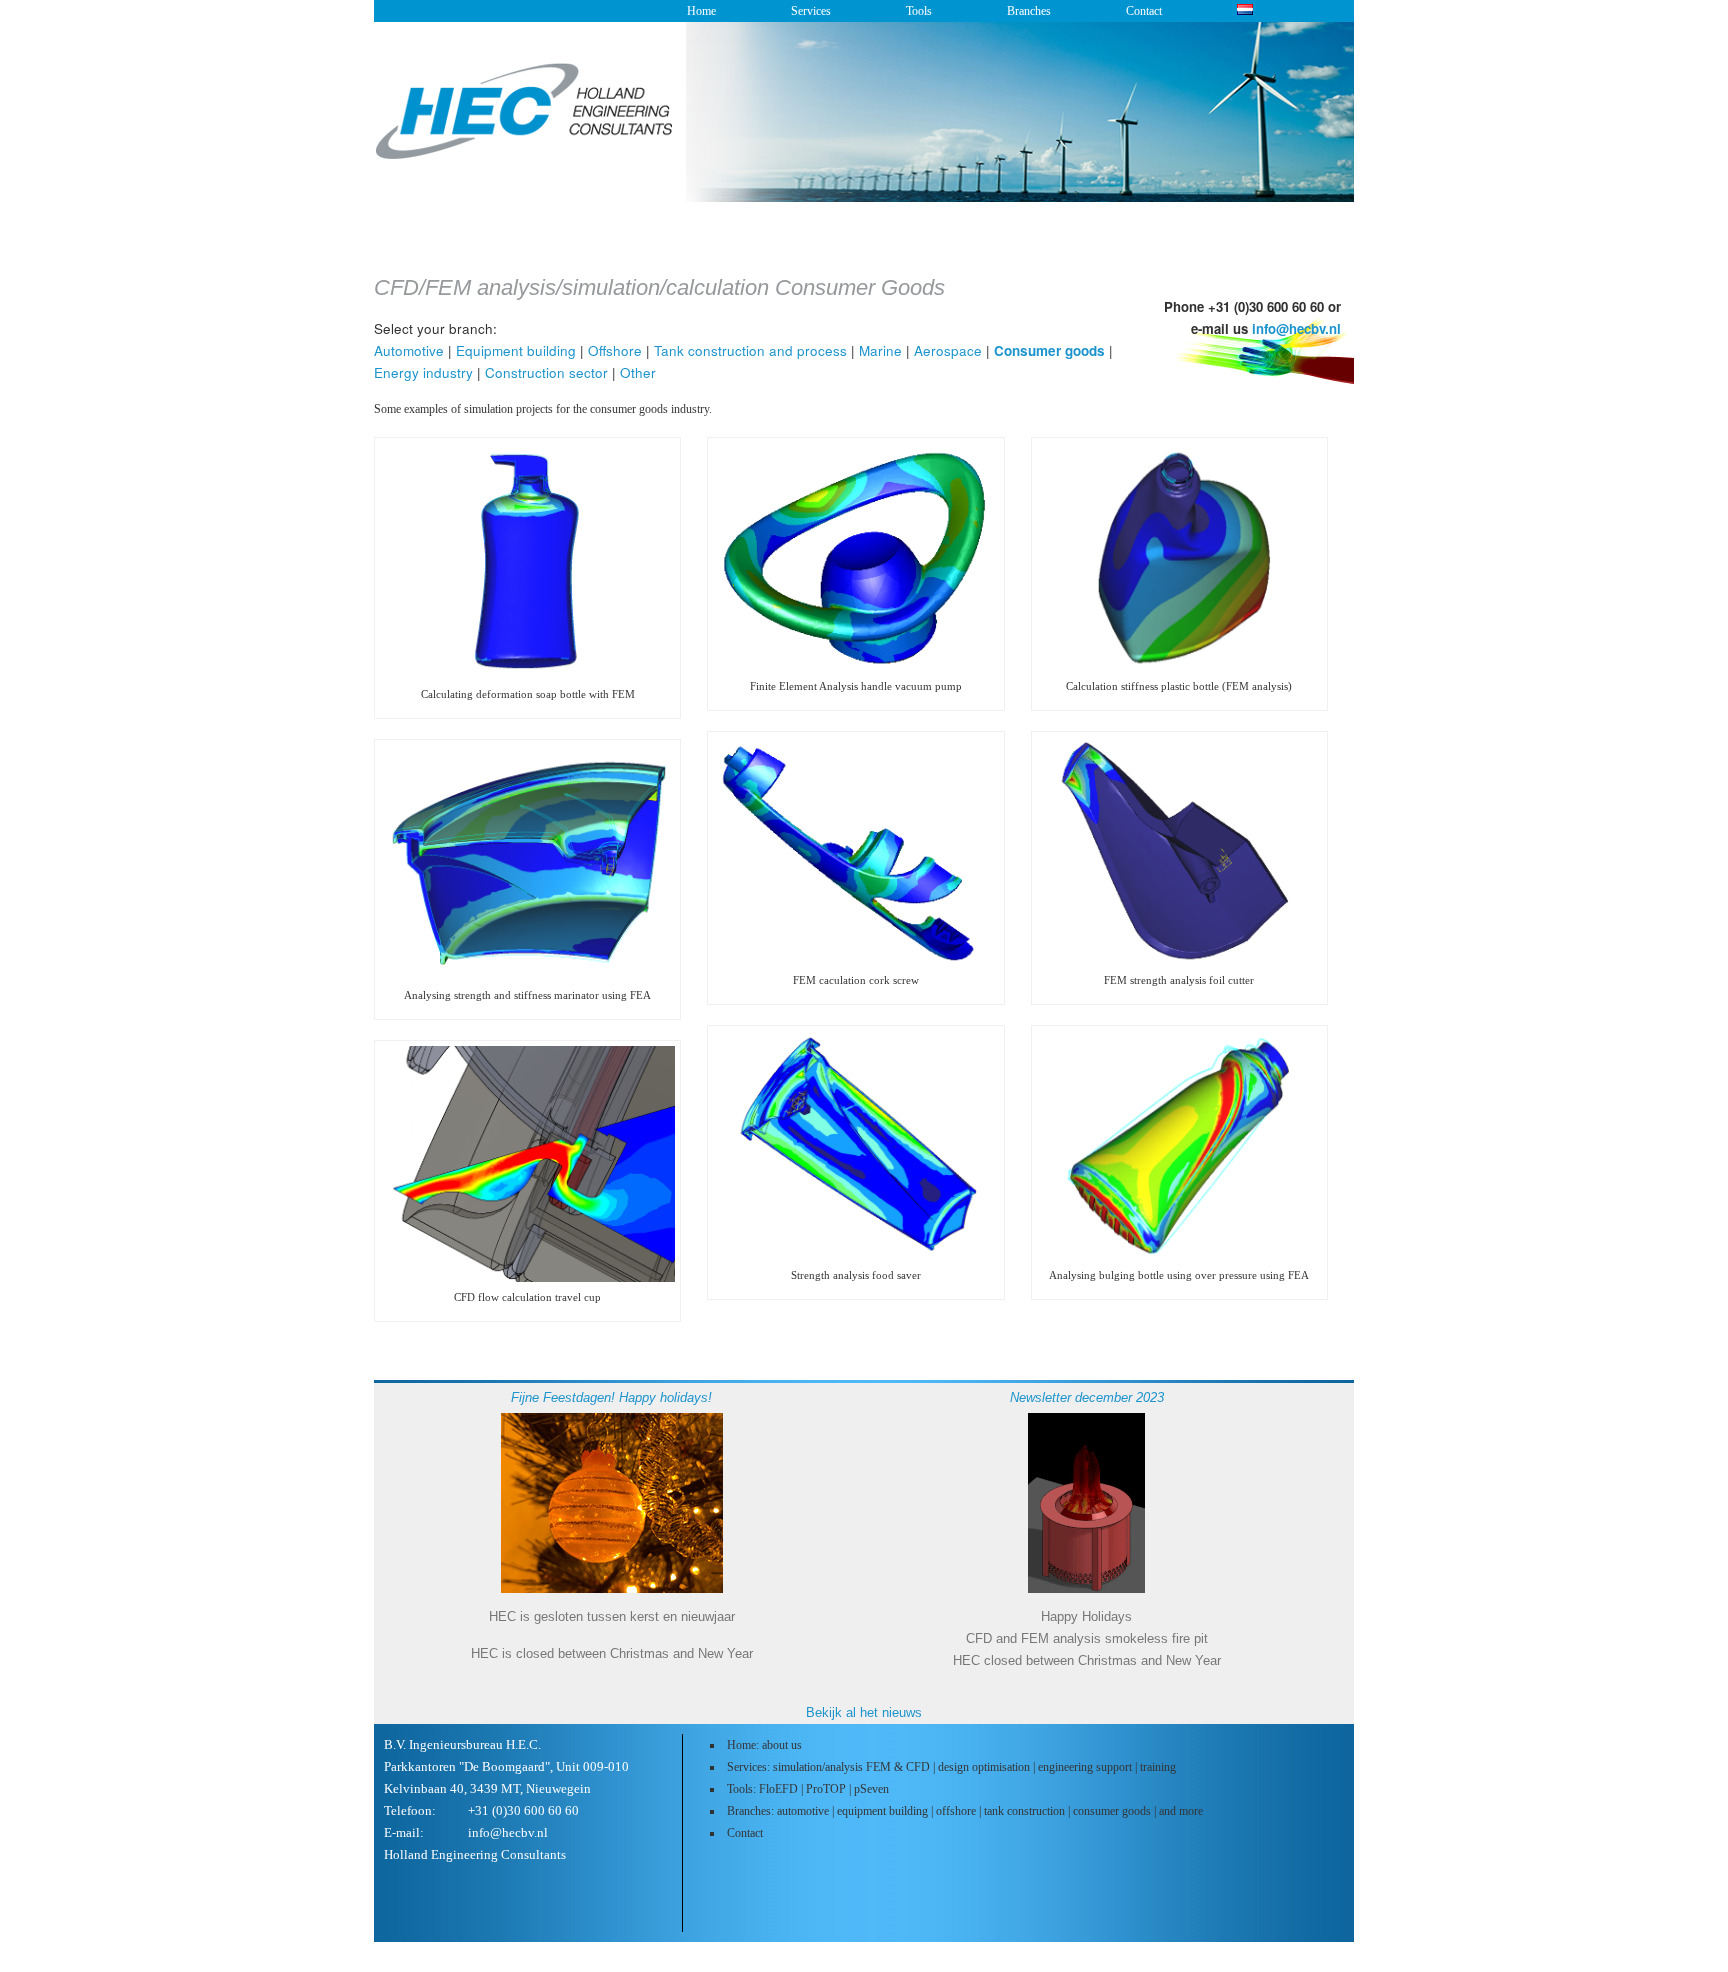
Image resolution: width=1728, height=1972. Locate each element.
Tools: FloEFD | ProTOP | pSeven (808, 1789)
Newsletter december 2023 (1087, 1397)
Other (638, 372)
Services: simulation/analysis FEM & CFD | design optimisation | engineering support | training (951, 1767)
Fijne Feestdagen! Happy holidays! (611, 1397)
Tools (919, 11)
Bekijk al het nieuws (864, 1712)
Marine (880, 350)
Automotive (409, 350)
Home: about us (764, 1745)
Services (811, 11)
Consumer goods (1049, 350)
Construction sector (546, 372)
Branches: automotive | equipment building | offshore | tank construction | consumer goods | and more (965, 1811)
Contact (1144, 11)
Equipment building (516, 350)
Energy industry (423, 372)
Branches (1029, 11)
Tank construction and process (750, 350)
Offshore (615, 350)
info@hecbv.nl (1296, 328)
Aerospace (948, 350)
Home (701, 11)
